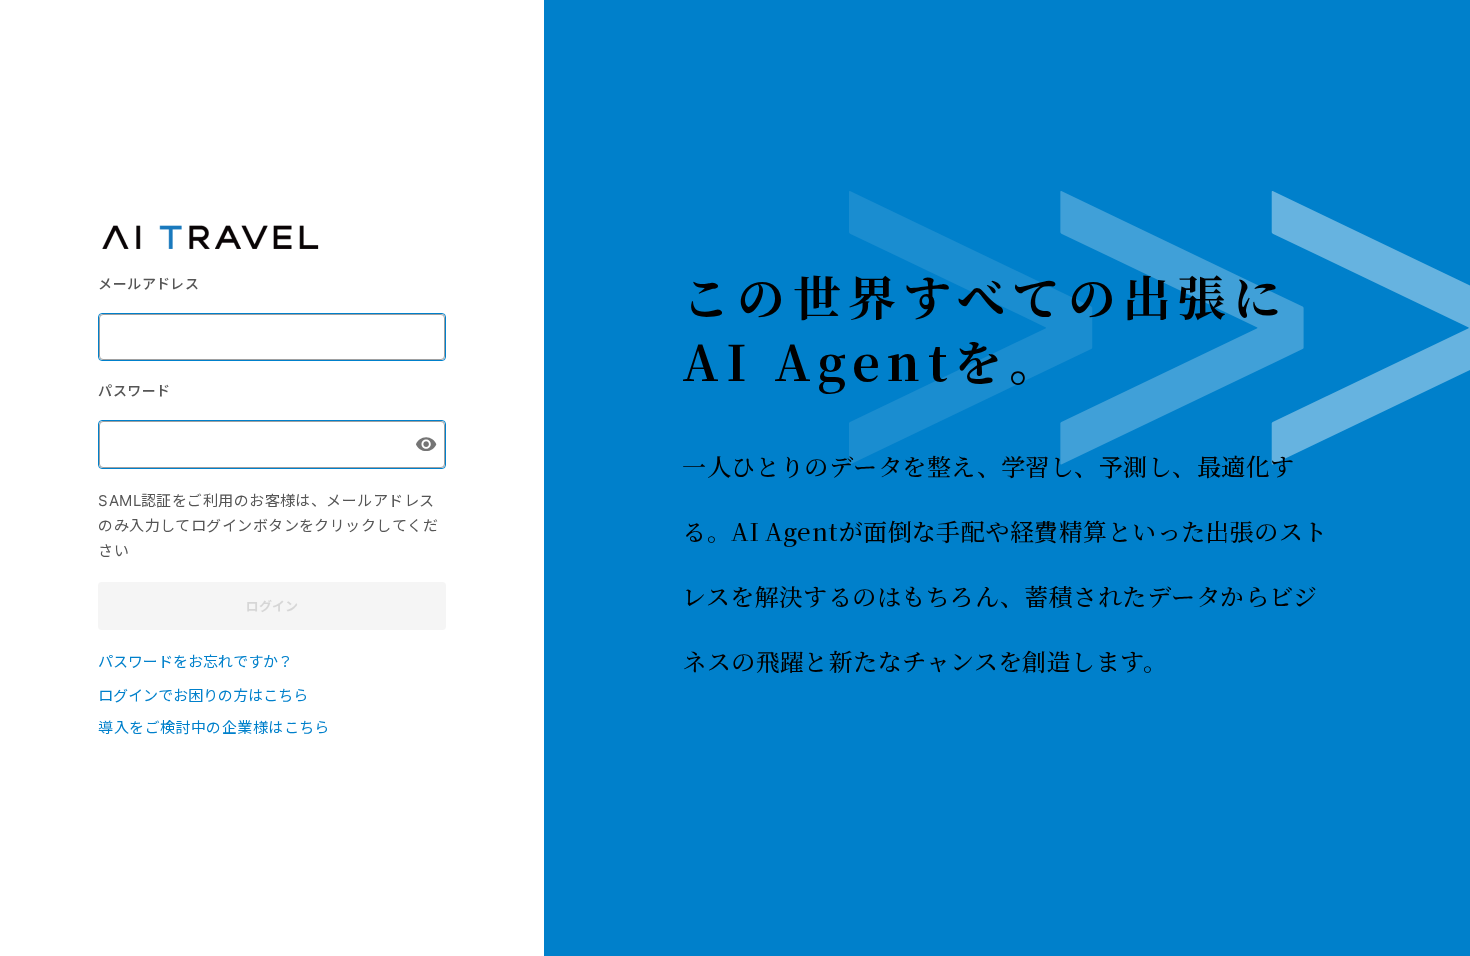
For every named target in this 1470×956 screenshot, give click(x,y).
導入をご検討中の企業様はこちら (214, 726)
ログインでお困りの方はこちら (203, 694)
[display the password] (426, 444)
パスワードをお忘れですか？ (195, 660)
